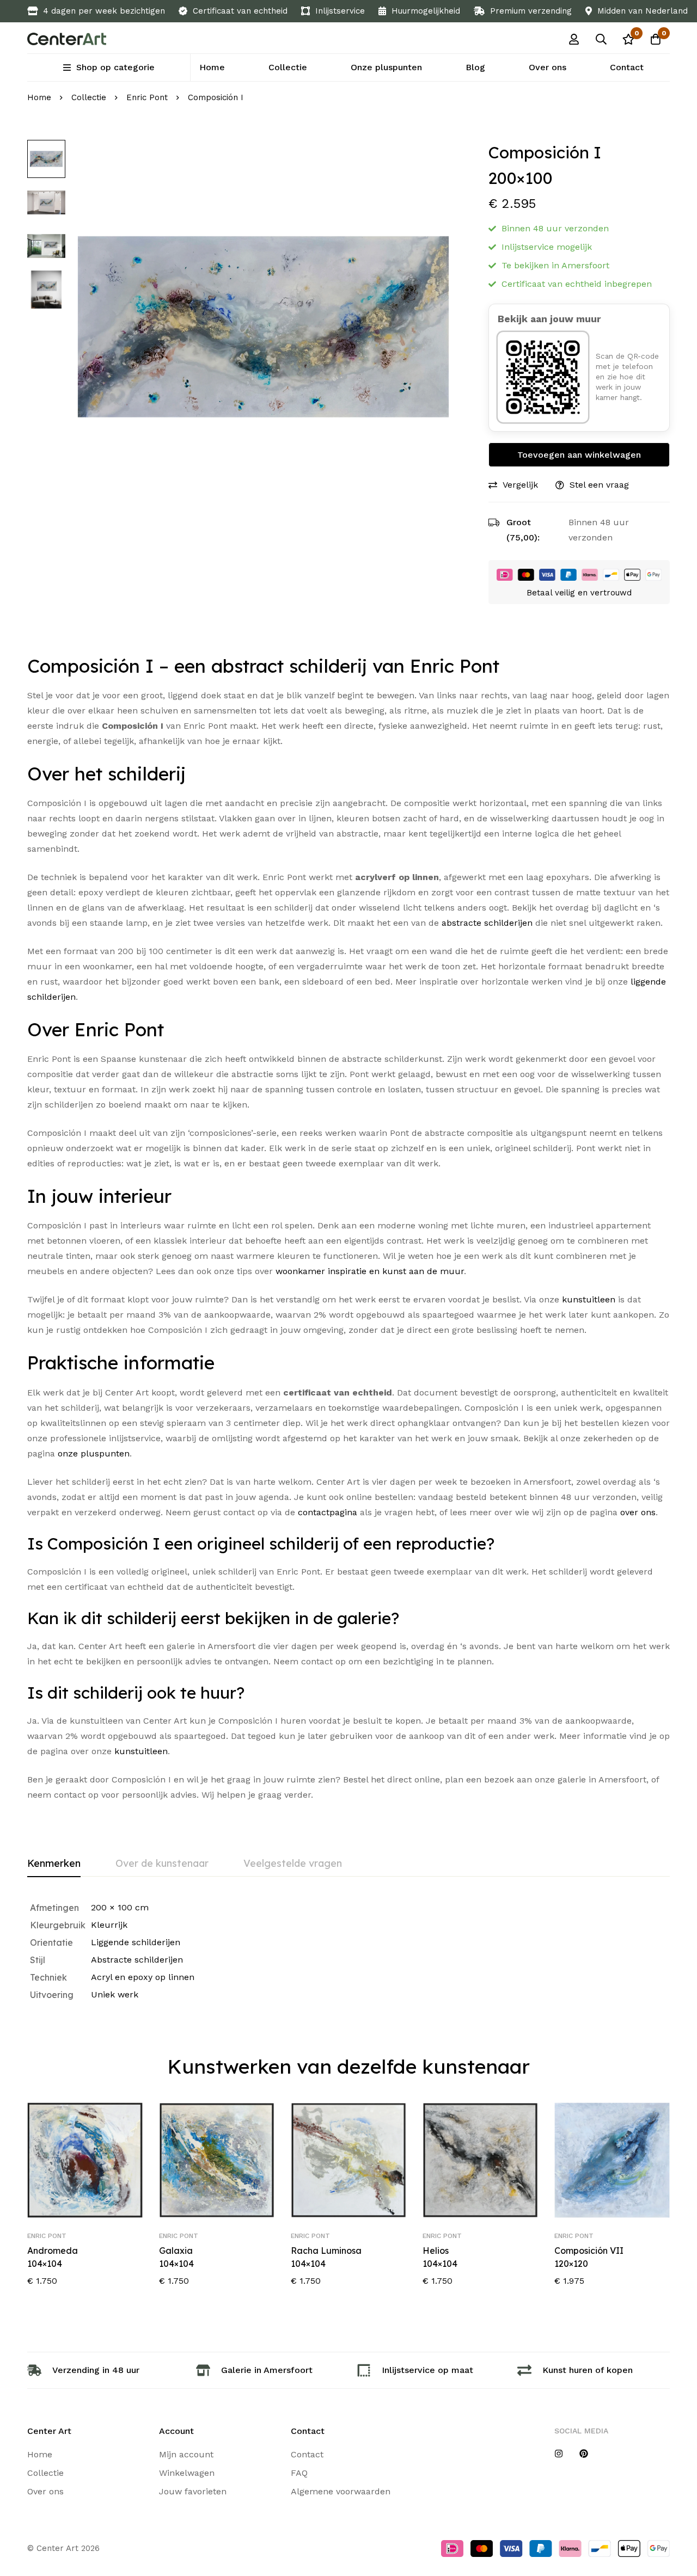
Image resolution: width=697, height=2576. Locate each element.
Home (39, 97)
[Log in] (574, 39)
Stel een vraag (599, 485)
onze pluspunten (94, 1453)
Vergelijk (520, 485)
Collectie (89, 97)
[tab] (54, 1864)
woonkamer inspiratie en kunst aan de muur (370, 1271)
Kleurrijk (109, 1925)
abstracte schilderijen (487, 923)
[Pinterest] (584, 2454)
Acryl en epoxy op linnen (143, 1977)
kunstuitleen (589, 1299)
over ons (638, 1512)
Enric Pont (147, 97)
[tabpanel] (348, 1951)
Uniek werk (115, 1994)
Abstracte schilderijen (137, 1960)
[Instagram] (559, 2454)
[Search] (601, 39)
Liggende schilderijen (136, 1942)
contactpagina (328, 1512)
